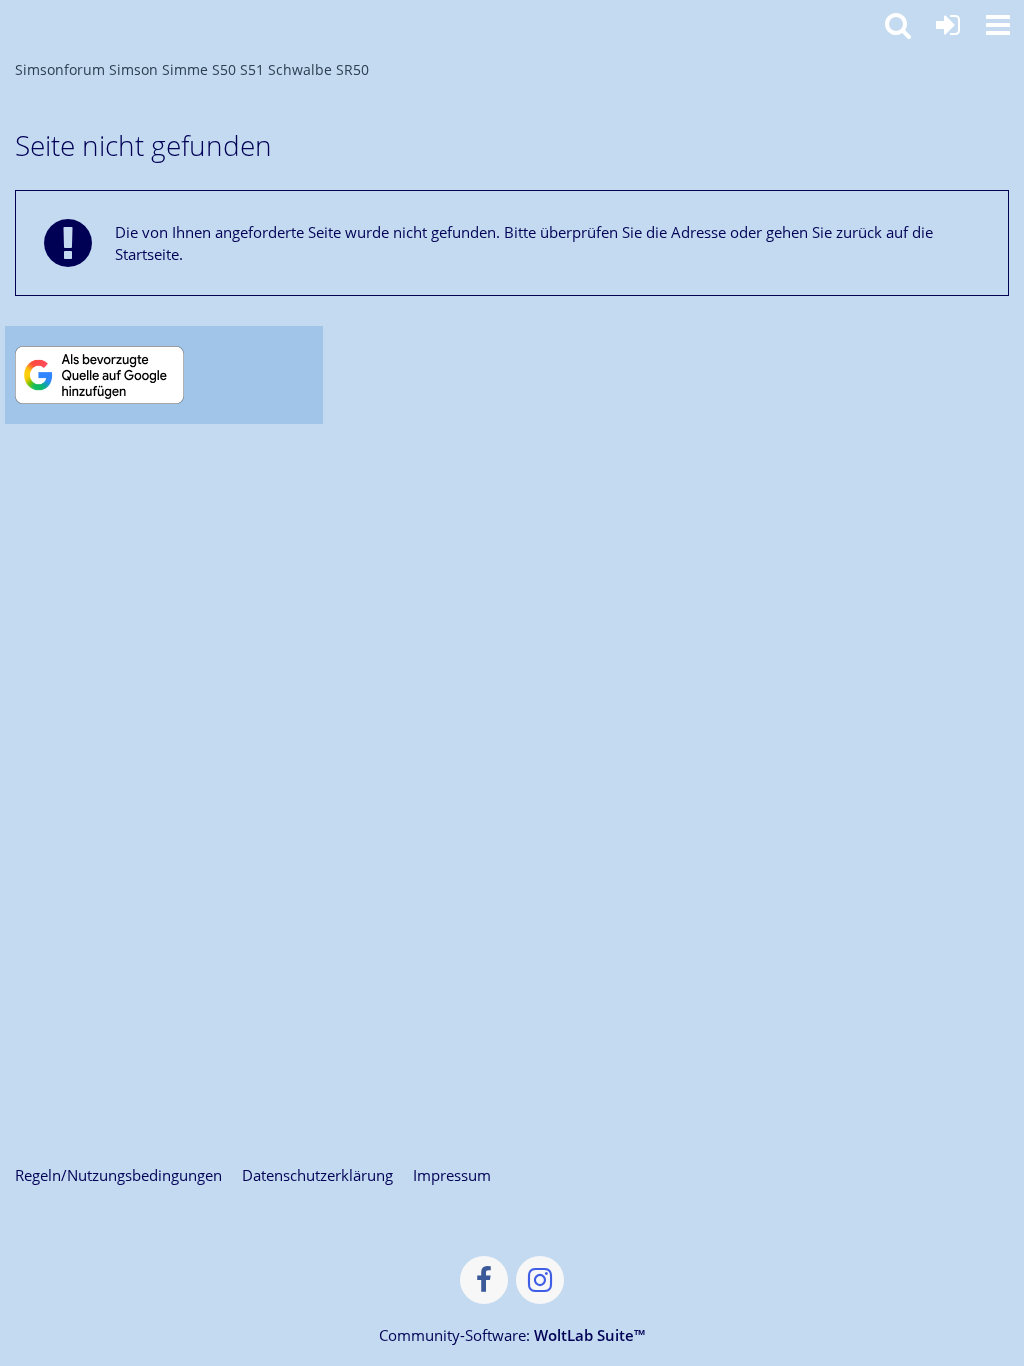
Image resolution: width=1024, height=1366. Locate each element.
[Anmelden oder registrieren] (948, 25)
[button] (998, 25)
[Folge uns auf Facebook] (484, 1280)
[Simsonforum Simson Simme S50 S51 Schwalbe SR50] (10, 22)
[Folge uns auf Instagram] (540, 1280)
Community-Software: (512, 1335)
